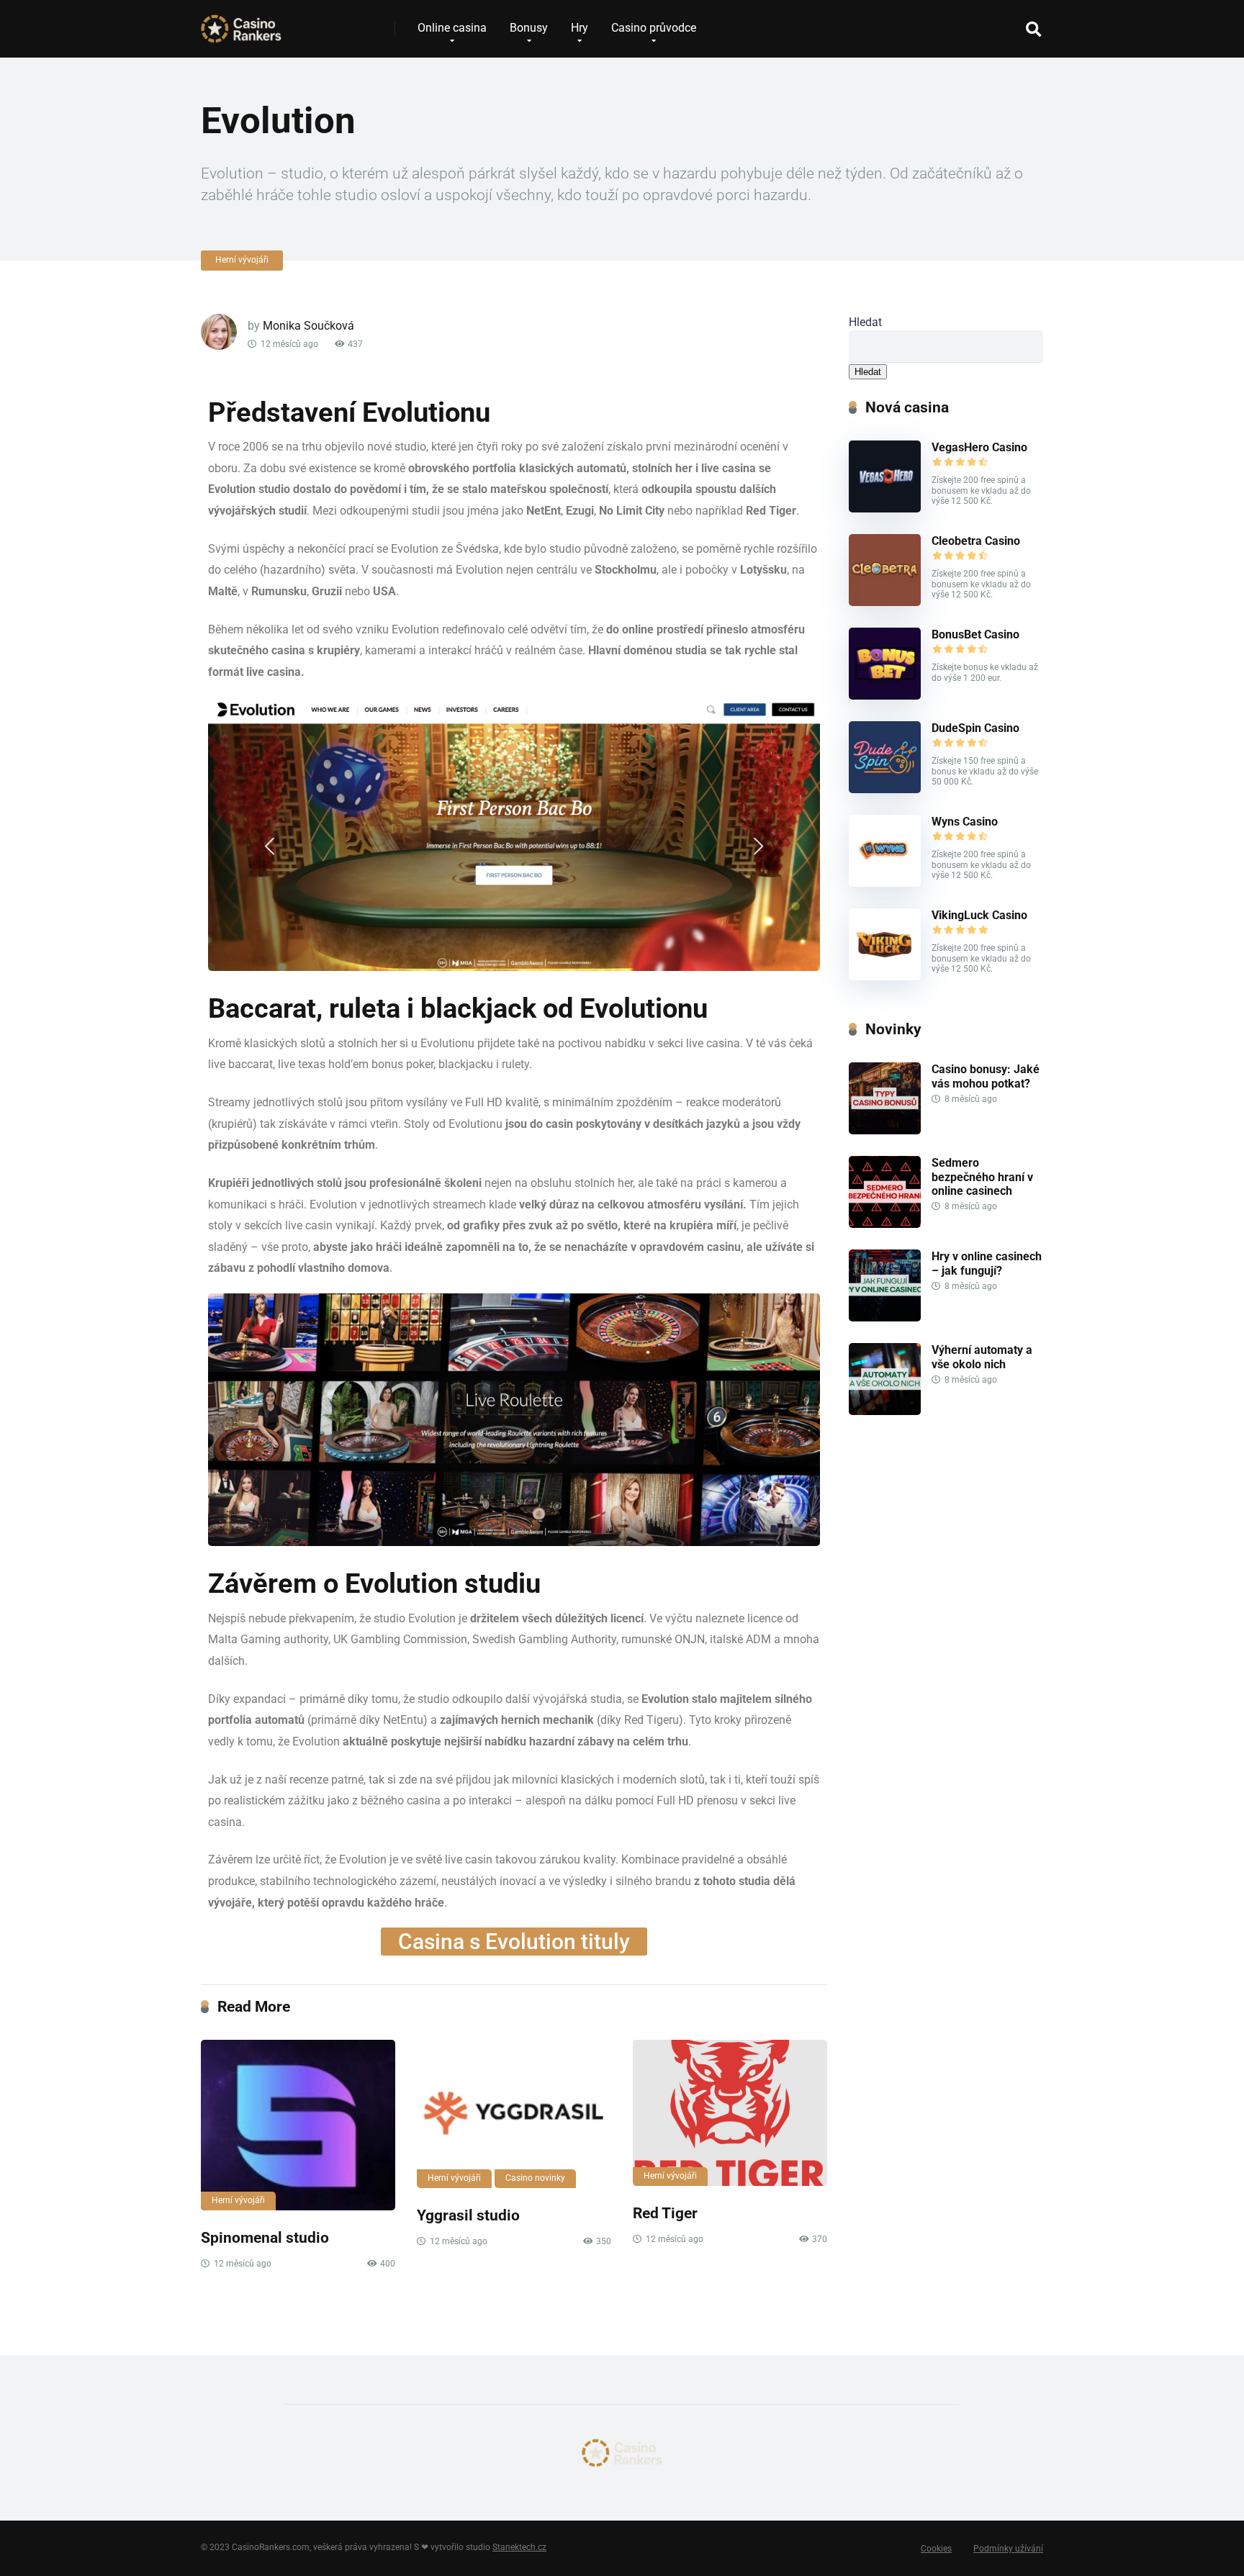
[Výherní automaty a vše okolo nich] (885, 1411)
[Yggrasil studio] (514, 2114)
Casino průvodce (654, 28)
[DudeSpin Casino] (885, 789)
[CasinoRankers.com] (241, 23)
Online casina (452, 28)
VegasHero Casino (979, 447)
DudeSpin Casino (975, 728)
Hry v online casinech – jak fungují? (987, 1263)
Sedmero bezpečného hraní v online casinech (982, 1176)
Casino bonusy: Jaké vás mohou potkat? (986, 1076)
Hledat (865, 322)
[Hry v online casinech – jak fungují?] (885, 1318)
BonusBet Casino (975, 634)
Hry (580, 28)
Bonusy (529, 28)
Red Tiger (665, 2213)
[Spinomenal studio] (298, 2125)
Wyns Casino (965, 822)
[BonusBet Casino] (885, 696)
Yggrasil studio (468, 2215)
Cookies (936, 2549)
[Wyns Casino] (885, 883)
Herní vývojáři (242, 260)
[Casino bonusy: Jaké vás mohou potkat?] (885, 1130)
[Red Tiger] (730, 2112)
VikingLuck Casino (979, 915)
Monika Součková (308, 326)
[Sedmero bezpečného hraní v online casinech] (885, 1224)
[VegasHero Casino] (885, 509)
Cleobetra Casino (976, 541)
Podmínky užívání (1008, 2549)
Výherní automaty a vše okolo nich (982, 1357)
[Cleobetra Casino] (885, 602)
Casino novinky (535, 2178)
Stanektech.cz (519, 2547)
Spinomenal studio (265, 2237)
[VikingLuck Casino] (885, 976)
